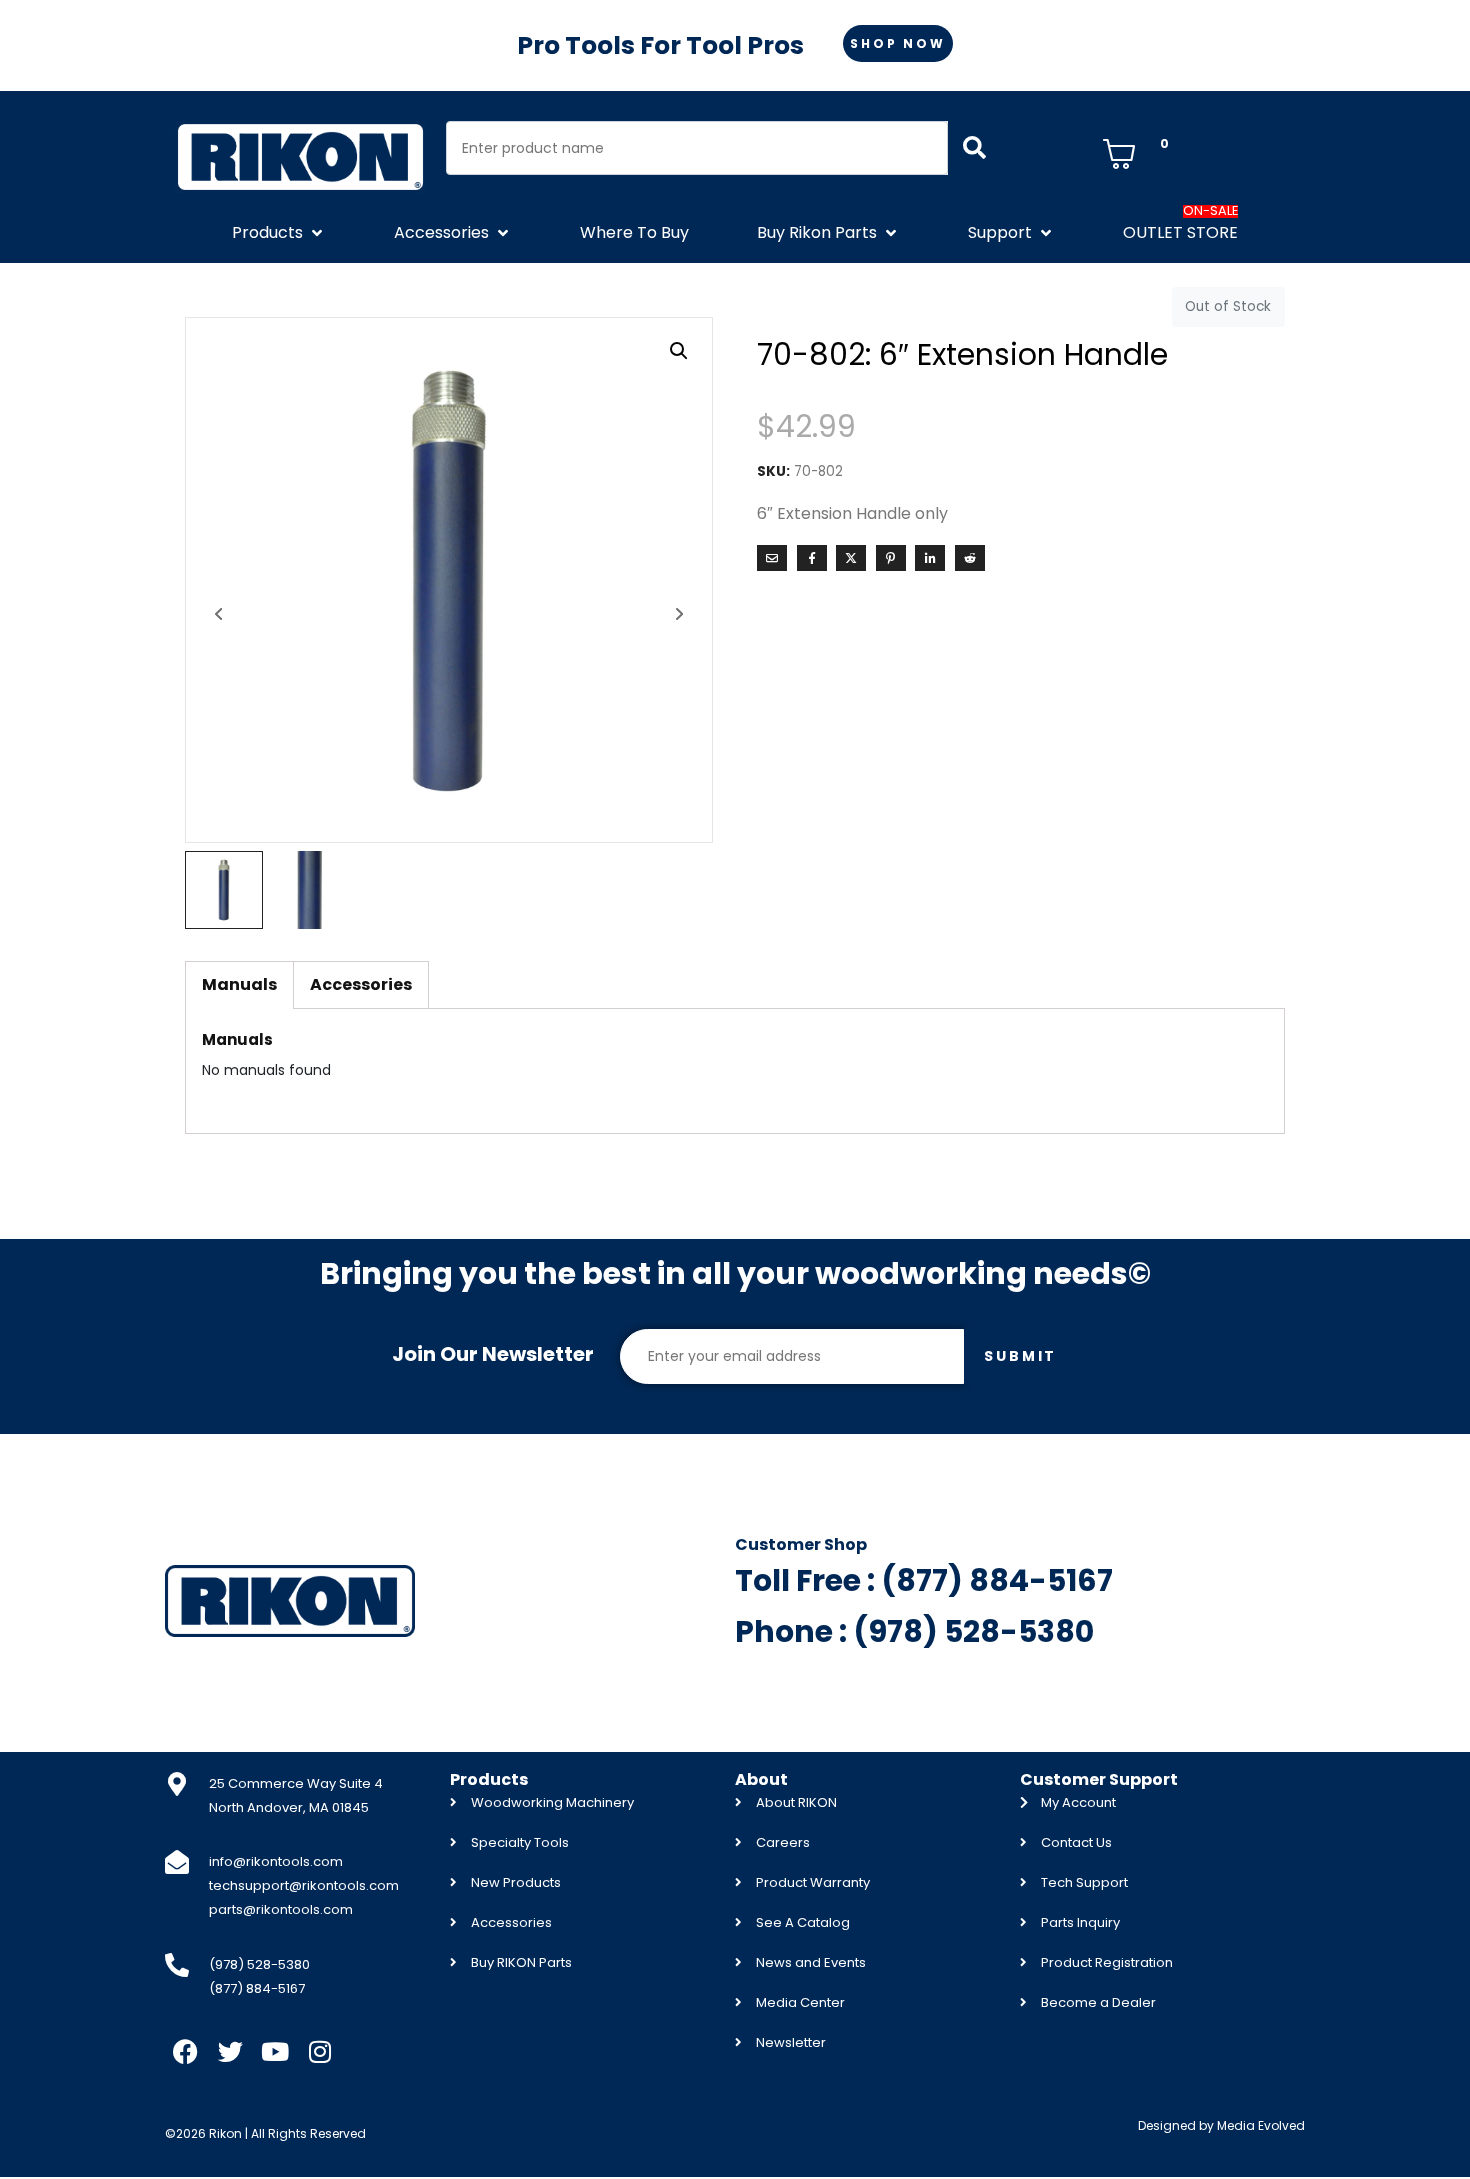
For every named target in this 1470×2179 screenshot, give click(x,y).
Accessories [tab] (361, 984)
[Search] (974, 148)
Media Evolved (1261, 2125)
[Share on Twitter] (851, 558)
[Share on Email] (772, 558)
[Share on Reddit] (970, 558)
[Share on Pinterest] (891, 558)
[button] (279, 233)
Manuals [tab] (239, 984)
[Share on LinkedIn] (930, 558)
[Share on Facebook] (812, 558)
